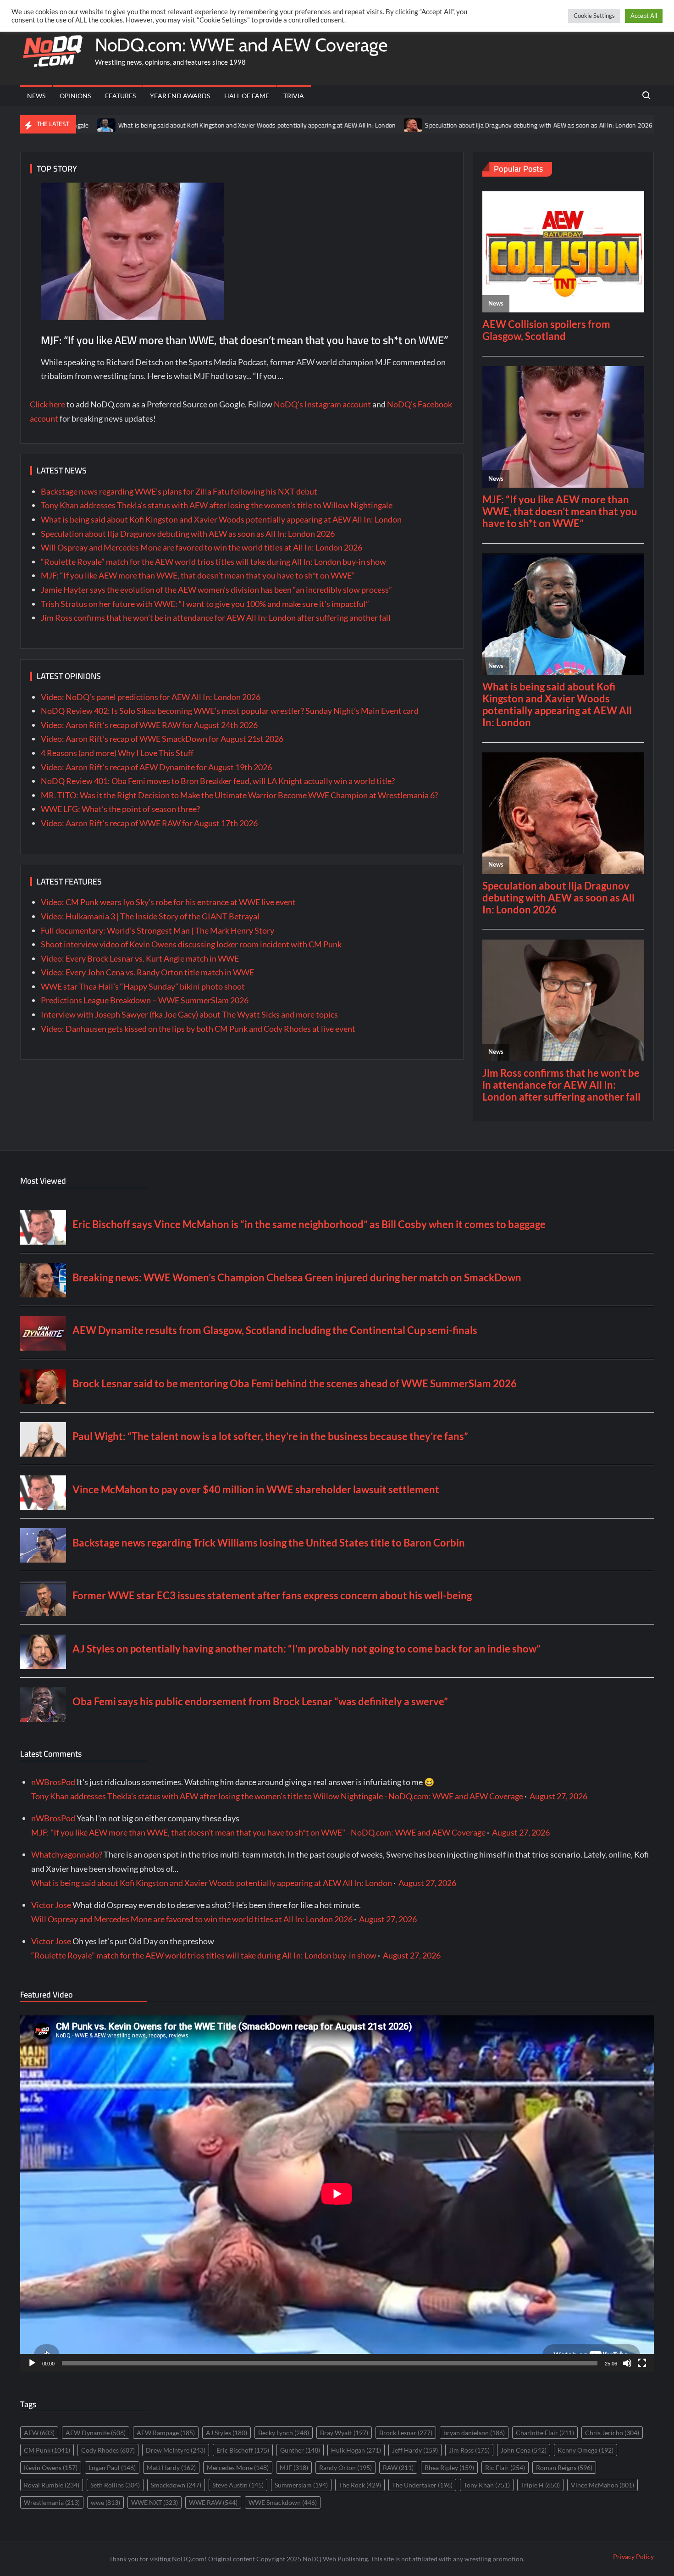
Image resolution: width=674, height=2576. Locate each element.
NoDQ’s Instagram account (322, 404)
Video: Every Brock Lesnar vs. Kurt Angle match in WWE (140, 958)
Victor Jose (51, 1905)
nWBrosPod (53, 1782)
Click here (47, 404)
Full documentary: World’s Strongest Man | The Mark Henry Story (157, 930)
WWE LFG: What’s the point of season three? (120, 809)
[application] (337, 2194)
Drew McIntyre (176, 2450)
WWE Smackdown (283, 2502)
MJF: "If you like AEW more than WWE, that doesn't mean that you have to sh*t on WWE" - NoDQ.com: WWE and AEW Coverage (258, 1832)
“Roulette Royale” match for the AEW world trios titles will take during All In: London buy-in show (213, 562)
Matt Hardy (171, 2468)
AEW (39, 2433)
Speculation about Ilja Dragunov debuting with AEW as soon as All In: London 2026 (445, 125)
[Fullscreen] (642, 2363)
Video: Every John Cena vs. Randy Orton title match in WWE (147, 972)
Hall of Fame (247, 96)
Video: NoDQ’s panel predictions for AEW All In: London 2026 (151, 697)
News (36, 96)
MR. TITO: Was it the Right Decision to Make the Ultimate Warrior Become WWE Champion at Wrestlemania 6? (239, 795)
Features (120, 96)
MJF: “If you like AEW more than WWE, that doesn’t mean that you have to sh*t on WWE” (245, 340)
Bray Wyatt (344, 2433)
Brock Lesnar (406, 2433)
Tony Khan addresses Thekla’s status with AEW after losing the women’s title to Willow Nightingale (217, 505)
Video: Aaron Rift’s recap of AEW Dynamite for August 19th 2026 (156, 767)
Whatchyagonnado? (67, 1854)
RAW (398, 2468)
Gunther (300, 2450)
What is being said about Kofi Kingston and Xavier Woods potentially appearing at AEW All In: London (163, 125)
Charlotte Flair (545, 2433)
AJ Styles (227, 2433)
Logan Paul (112, 2468)
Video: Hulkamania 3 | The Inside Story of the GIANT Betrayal (150, 916)
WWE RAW (213, 2502)
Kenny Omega (586, 2450)
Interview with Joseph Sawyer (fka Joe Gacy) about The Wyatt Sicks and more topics (189, 1014)
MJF (294, 2468)
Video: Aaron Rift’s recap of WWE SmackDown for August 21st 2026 (162, 739)
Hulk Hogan (356, 2450)
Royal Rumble (52, 2485)
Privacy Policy (633, 2557)
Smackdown (176, 2485)
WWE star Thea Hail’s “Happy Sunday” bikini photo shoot (143, 986)
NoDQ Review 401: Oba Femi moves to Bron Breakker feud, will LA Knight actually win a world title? (218, 781)
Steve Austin (238, 2485)
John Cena (524, 2450)
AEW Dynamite (96, 2433)
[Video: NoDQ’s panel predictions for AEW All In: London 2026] (577, 124)
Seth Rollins (115, 2485)
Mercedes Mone (238, 2468)
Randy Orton (345, 2468)
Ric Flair (505, 2468)
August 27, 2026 (558, 1796)
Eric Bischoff (243, 2450)
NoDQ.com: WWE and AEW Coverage (241, 45)
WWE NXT (155, 2502)
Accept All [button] (644, 16)
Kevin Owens (51, 2468)
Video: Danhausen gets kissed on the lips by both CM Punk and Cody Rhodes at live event (198, 1029)
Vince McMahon (602, 2485)
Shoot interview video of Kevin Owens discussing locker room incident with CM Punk (191, 944)
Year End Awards (180, 96)
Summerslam (301, 2485)
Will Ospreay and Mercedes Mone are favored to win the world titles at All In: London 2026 (202, 547)
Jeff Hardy (415, 2450)
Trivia (294, 96)
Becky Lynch (284, 2433)
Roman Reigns (564, 2468)
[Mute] (627, 2363)
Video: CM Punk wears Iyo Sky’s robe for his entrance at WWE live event (168, 902)
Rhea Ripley (449, 2468)
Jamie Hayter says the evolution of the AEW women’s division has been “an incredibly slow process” (216, 590)
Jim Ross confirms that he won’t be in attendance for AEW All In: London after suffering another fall (216, 618)
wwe (105, 2502)
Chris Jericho (612, 2433)
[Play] (32, 2363)
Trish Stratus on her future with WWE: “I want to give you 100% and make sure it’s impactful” (205, 604)
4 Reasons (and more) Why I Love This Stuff (117, 753)
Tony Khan (487, 2485)
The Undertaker (422, 2485)
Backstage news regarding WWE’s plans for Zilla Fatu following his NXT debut (179, 491)
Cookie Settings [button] (594, 16)
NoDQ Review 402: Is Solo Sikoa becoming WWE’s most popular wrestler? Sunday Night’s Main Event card (230, 711)
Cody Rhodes (108, 2450)
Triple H (540, 2485)
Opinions (75, 96)
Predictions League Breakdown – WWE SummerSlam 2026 (145, 1000)
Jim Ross (469, 2450)
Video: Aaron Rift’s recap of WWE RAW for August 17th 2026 (149, 823)
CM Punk (47, 2450)
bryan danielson (474, 2433)
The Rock (360, 2485)
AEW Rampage (166, 2433)
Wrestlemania (52, 2502)
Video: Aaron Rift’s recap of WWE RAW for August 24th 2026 (149, 725)
